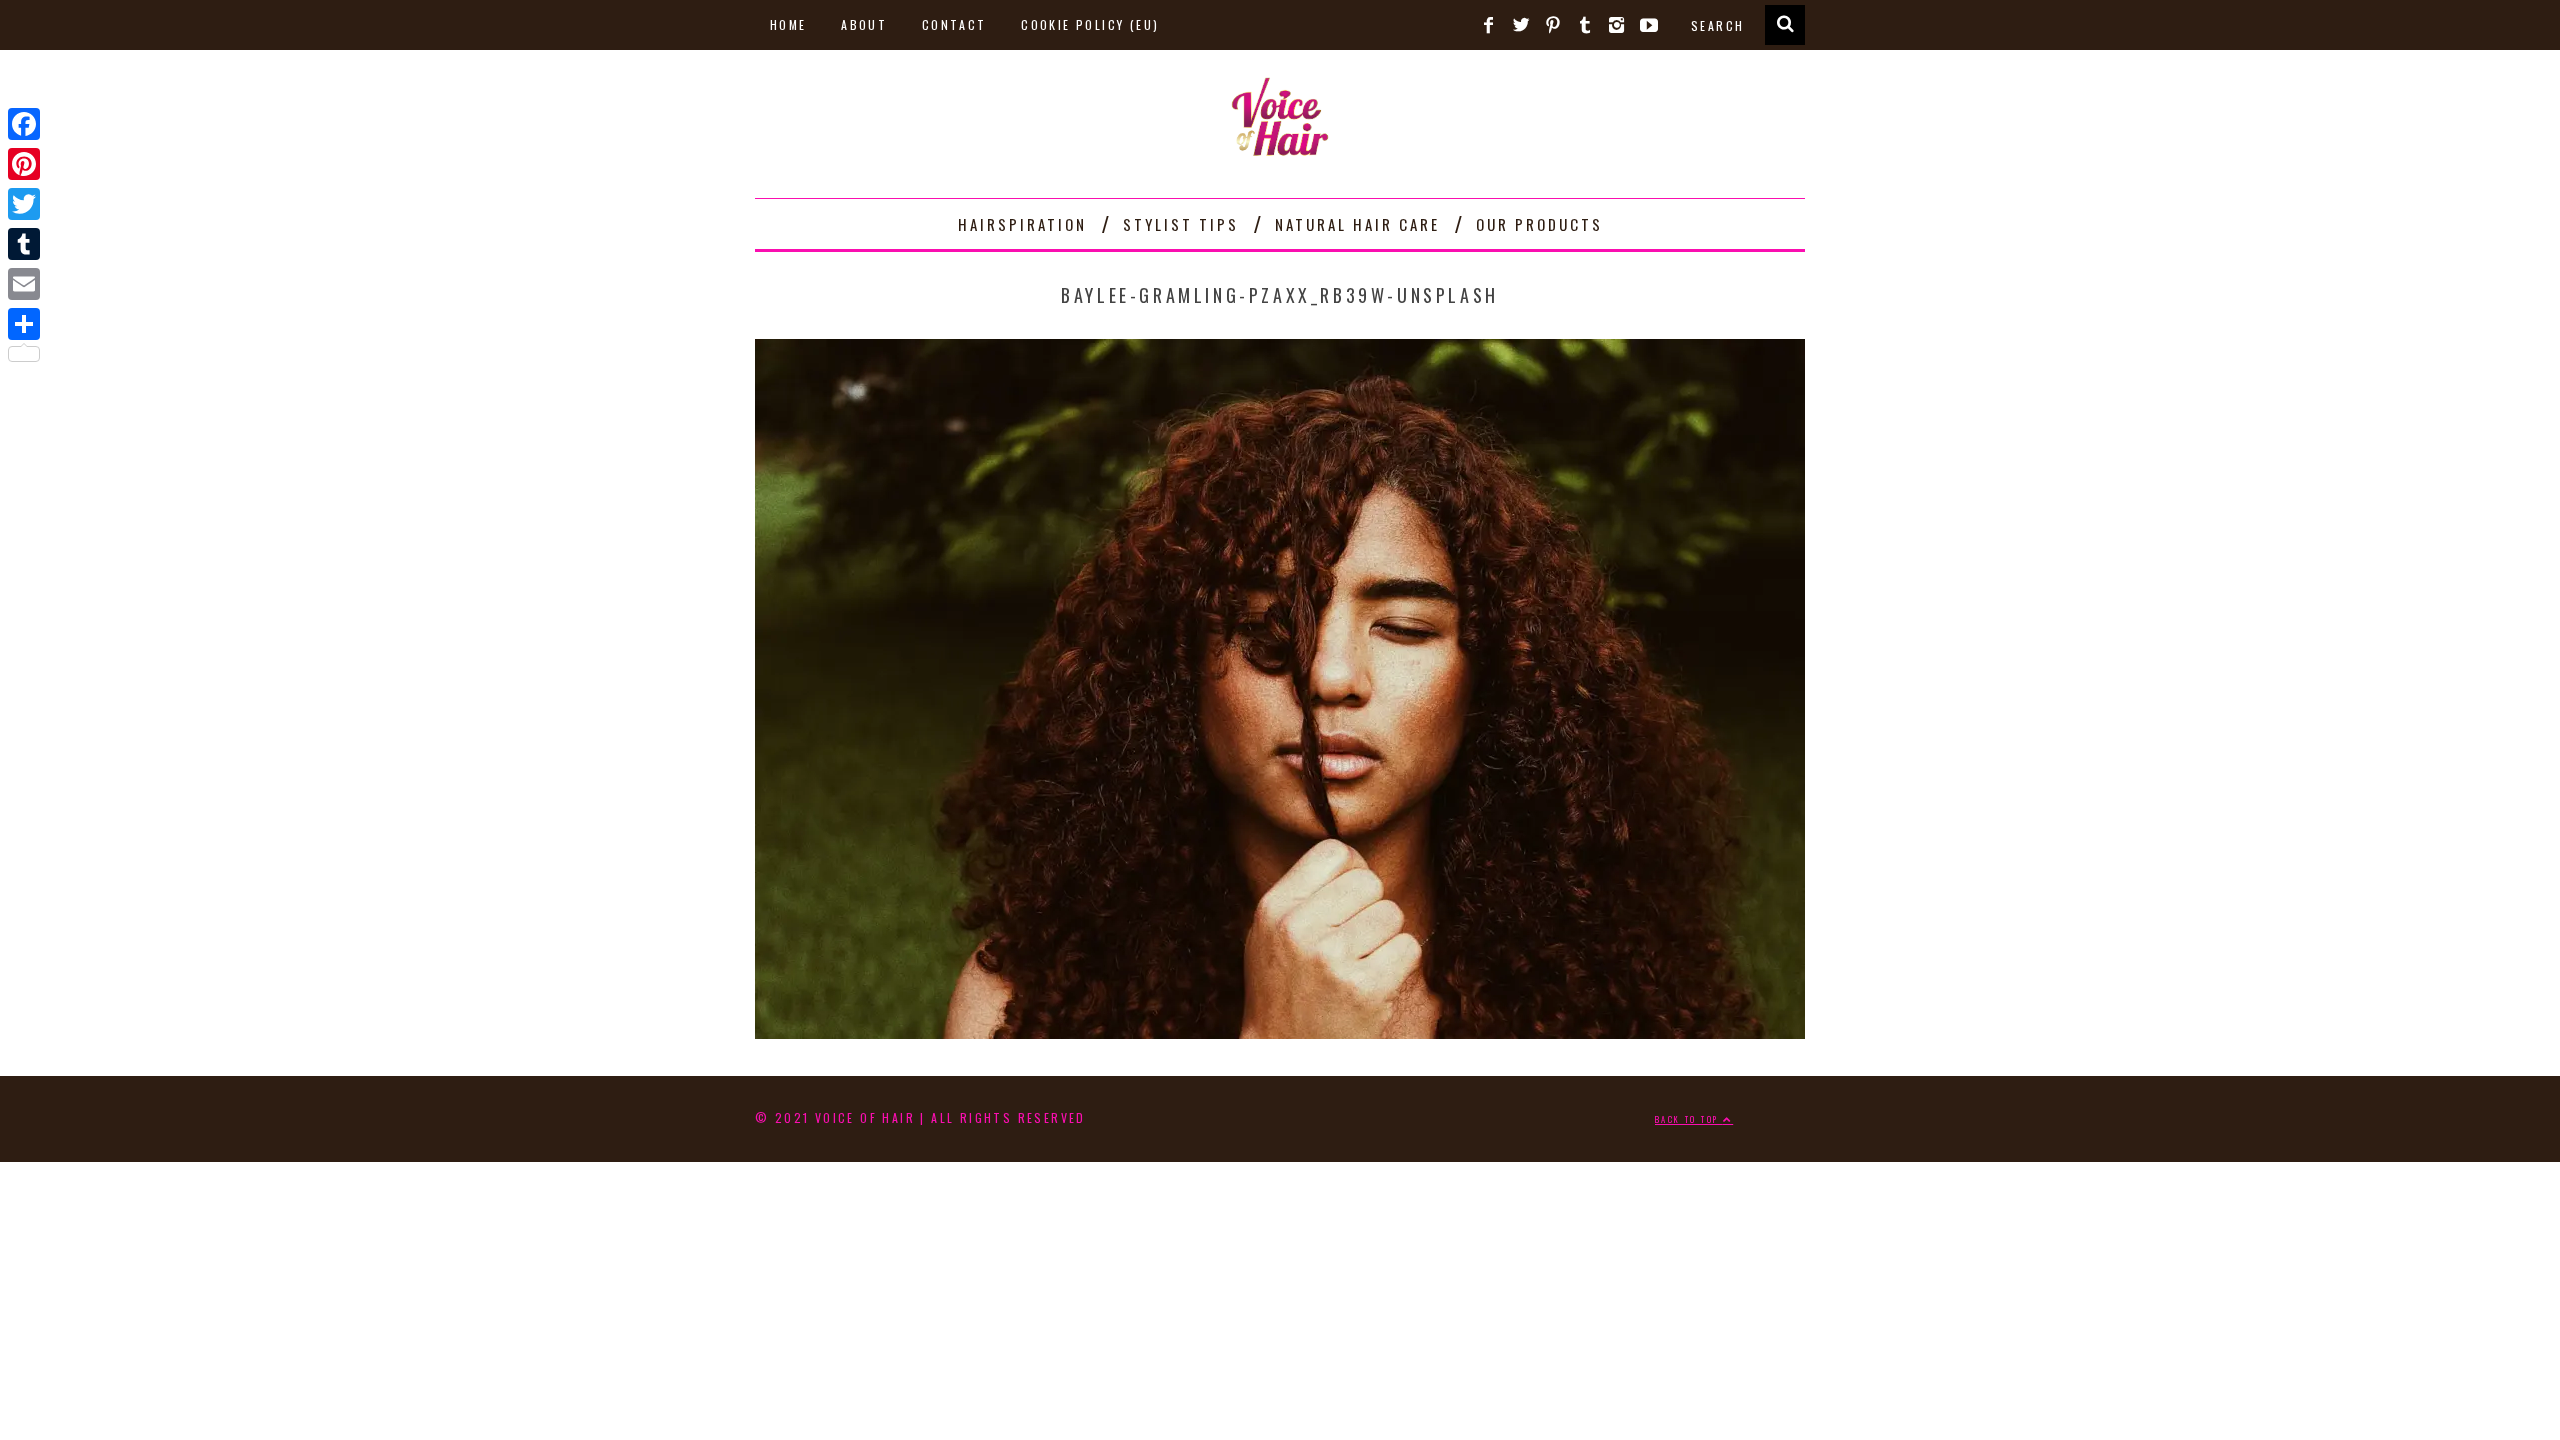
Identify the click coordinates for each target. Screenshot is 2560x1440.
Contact (954, 24)
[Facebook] (24, 124)
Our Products (1539, 224)
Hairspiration (1022, 224)
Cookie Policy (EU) (1090, 24)
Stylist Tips (1181, 224)
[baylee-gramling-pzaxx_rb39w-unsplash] (1280, 1031)
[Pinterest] (24, 164)
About (864, 24)
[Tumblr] (24, 244)
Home (788, 24)
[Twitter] (24, 204)
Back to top (1689, 1119)
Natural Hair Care (1357, 224)
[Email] (24, 284)
